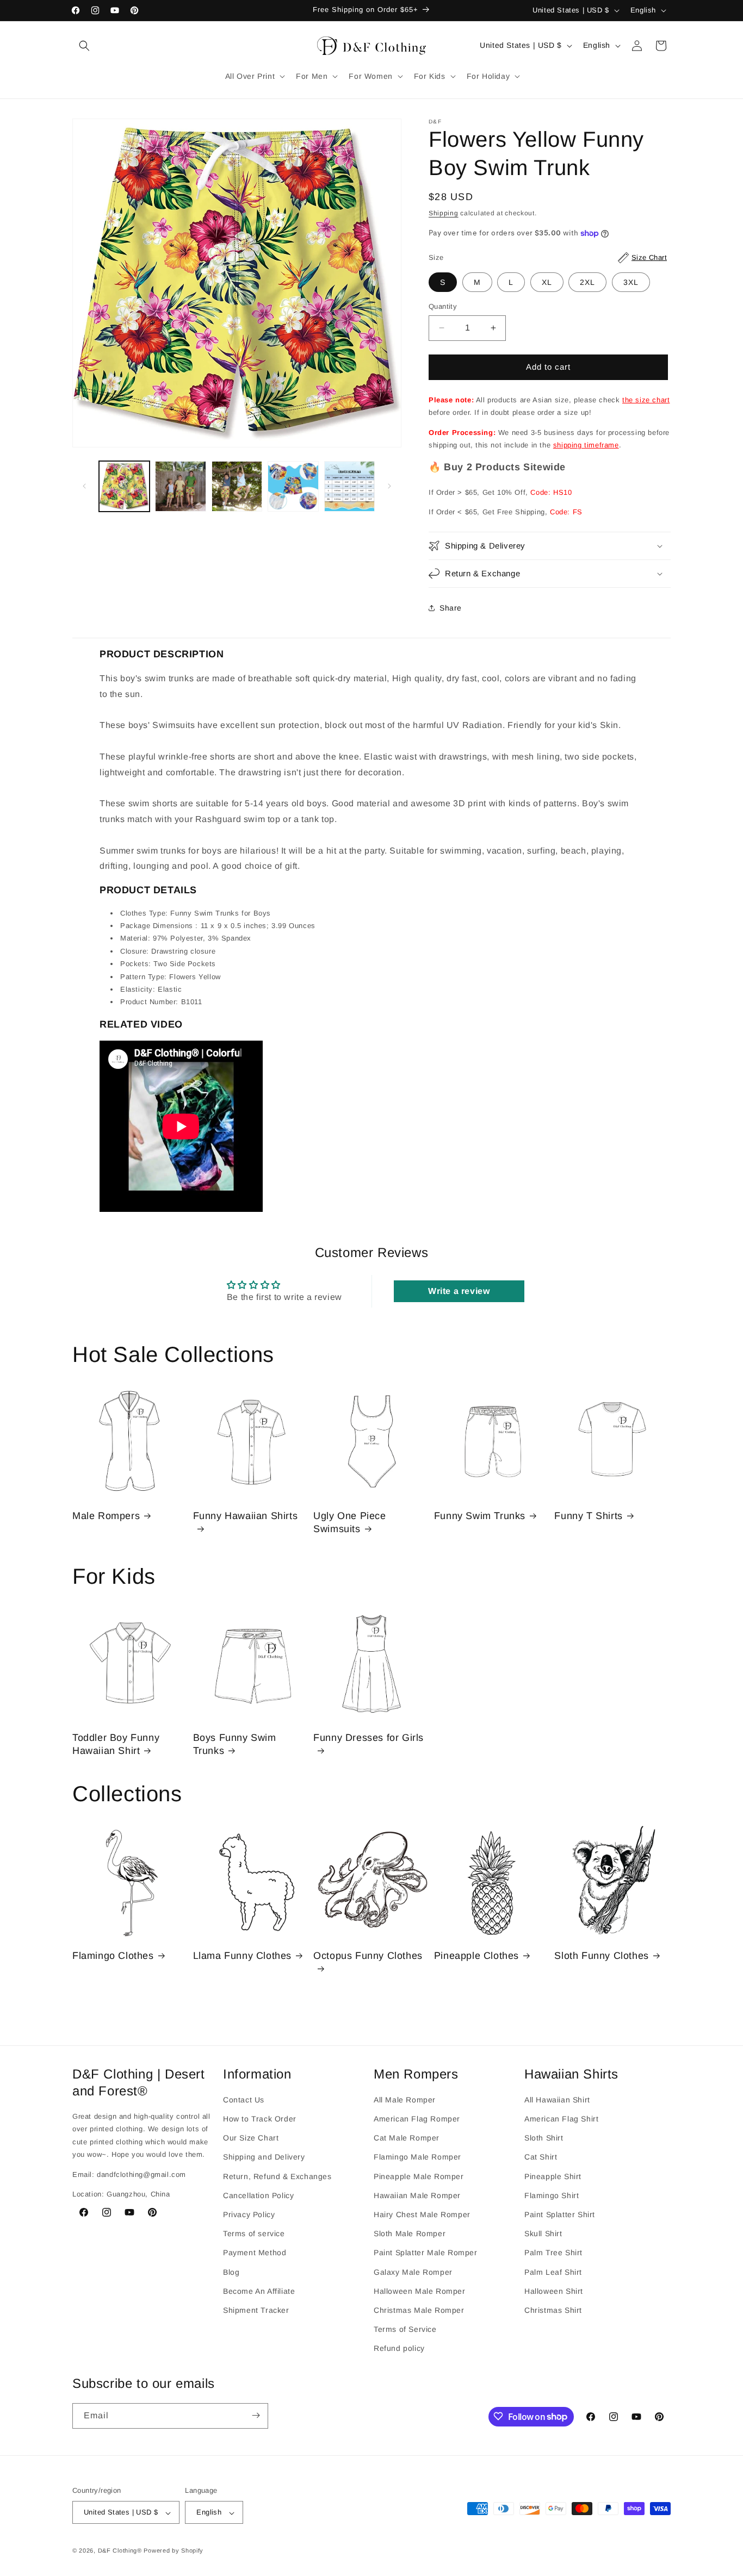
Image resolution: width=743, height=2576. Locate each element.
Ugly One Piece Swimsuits (349, 1522)
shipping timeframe (586, 445)
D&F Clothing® (120, 2551)
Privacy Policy (249, 2214)
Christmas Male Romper (419, 2310)
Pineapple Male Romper (419, 2176)
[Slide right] (389, 486)
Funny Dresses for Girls (369, 1738)
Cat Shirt (541, 2157)
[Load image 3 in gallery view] (237, 486)
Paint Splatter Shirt (560, 2214)
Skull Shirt (543, 2234)
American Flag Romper (417, 2119)
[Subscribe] (256, 2415)
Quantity (443, 306)
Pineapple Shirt (553, 2176)
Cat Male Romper (407, 2138)
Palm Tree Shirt (553, 2253)
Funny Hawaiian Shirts (246, 1516)
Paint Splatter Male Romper (426, 2253)
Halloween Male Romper (420, 2291)
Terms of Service (405, 2330)
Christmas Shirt (553, 2310)
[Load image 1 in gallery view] (124, 486)
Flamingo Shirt (552, 2195)
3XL (631, 282)
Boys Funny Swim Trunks (235, 1744)
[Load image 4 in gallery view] (293, 486)
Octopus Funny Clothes (368, 1956)
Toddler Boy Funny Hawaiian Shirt (116, 1744)
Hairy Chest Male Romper (422, 2214)
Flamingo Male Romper (417, 2157)
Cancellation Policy (258, 2195)
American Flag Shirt (561, 2119)
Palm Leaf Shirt (553, 2272)
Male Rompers (106, 1516)
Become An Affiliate (259, 2291)
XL (547, 282)
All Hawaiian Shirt (557, 2100)
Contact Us (244, 2100)
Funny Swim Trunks (480, 1516)
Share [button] (451, 608)
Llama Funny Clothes (242, 1956)
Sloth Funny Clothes (601, 1956)
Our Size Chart (251, 2138)
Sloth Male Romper (410, 2234)
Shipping (444, 213)
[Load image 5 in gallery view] (349, 486)
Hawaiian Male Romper (417, 2195)
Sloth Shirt (544, 2138)
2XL (587, 282)
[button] (84, 46)
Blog (231, 2272)
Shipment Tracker (256, 2310)
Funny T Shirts (588, 1516)
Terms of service (254, 2234)
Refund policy (399, 2349)
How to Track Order (260, 2119)
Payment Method (255, 2253)
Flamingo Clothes (113, 1956)
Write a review (459, 1291)
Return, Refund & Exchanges (277, 2176)
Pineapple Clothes (476, 1956)
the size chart (646, 400)
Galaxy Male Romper (413, 2272)
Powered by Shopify (174, 2551)
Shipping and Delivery (264, 2157)
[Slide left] (84, 486)
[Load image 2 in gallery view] (180, 486)
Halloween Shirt (554, 2291)
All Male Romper (405, 2100)
